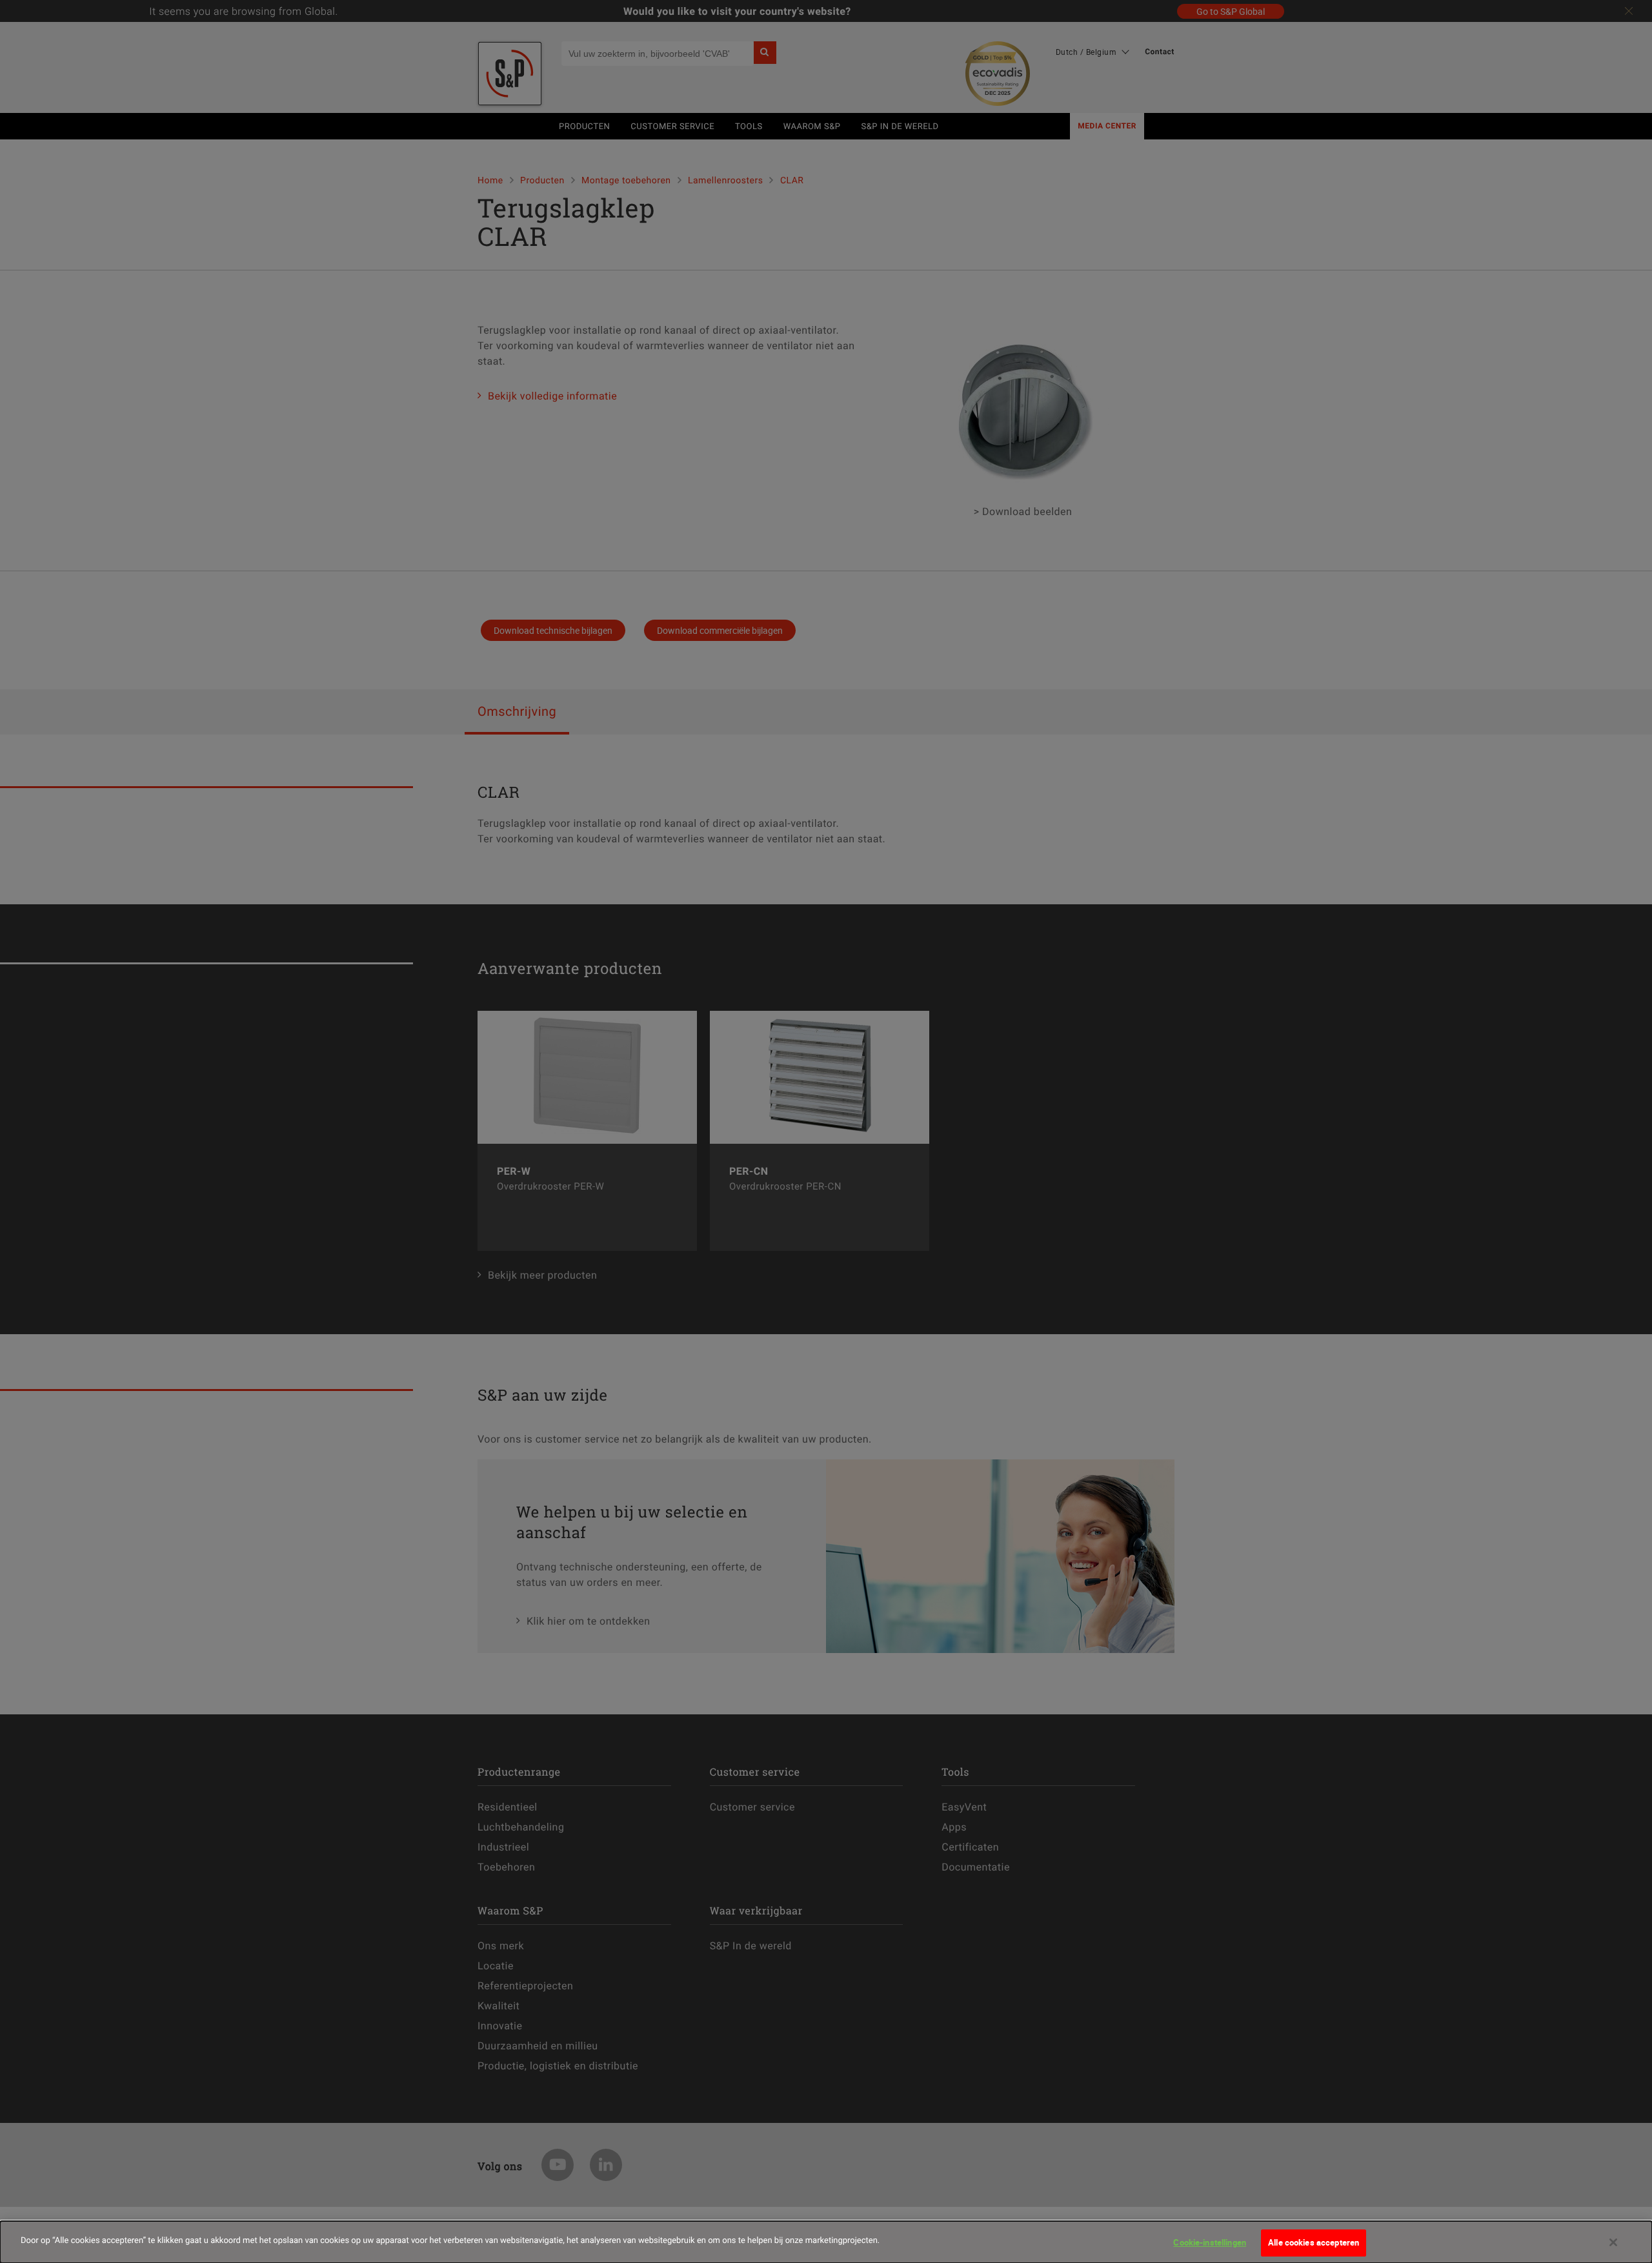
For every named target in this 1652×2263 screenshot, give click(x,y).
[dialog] (826, 2242)
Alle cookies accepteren (1314, 2242)
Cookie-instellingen (1209, 2242)
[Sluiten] (1613, 2242)
